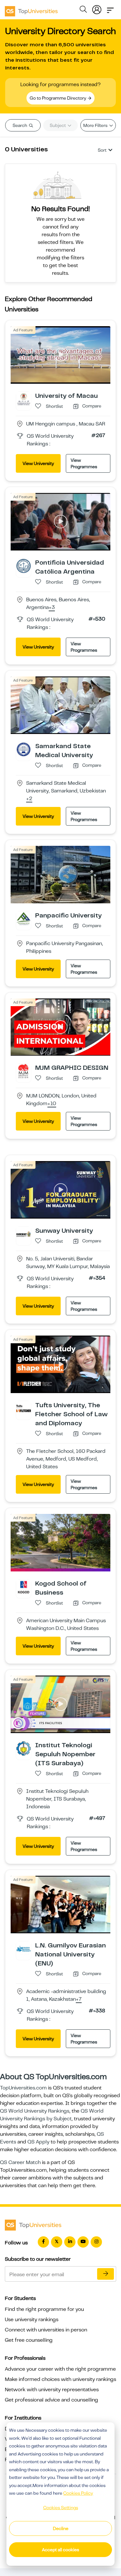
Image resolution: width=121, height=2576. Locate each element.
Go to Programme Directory (58, 98)
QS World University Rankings (35, 2111)
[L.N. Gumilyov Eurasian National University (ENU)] (24, 1948)
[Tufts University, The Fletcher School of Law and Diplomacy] (24, 1408)
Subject (58, 125)
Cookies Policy (78, 2493)
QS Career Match (20, 2162)
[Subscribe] (106, 2274)
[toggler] (110, 8)
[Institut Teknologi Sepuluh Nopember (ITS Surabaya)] (24, 1748)
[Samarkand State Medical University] (24, 749)
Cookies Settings (61, 2508)
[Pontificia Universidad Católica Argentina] (24, 566)
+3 (52, 608)
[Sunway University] (24, 1234)
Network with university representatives (52, 2390)
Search (20, 125)
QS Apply (38, 2142)
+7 (79, 1999)
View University (38, 463)
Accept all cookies (60, 2550)
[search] (83, 10)
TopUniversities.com (23, 2088)
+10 (52, 1104)
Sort (102, 150)
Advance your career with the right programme (60, 2369)
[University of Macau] (24, 399)
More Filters (96, 125)
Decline (61, 2528)
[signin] (97, 8)
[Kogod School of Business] (24, 1587)
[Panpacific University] (24, 918)
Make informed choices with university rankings (60, 2379)
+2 (29, 799)
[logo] (31, 9)
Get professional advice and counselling (51, 2400)
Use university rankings (32, 2320)
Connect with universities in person (46, 2330)
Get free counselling (29, 2340)
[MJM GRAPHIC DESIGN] (24, 1071)
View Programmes (84, 463)
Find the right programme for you (44, 2309)
